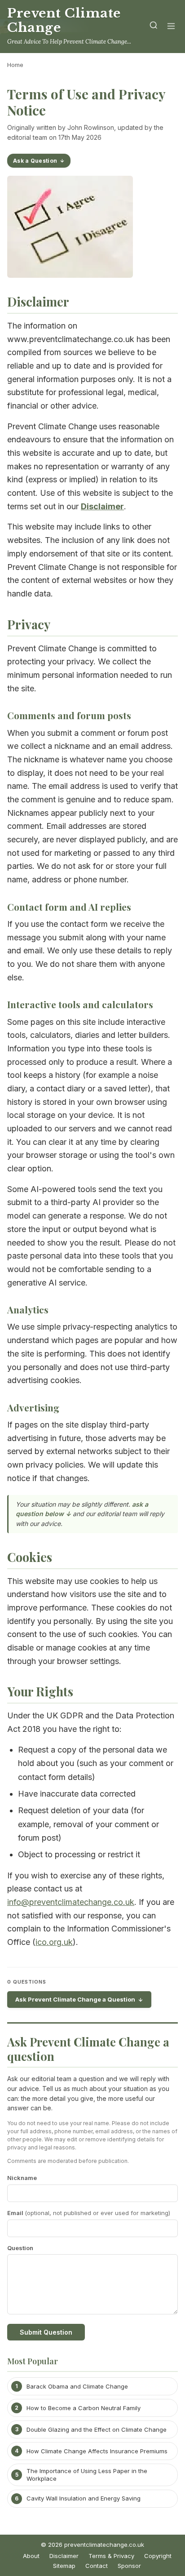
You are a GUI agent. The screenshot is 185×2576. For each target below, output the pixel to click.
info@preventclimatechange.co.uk (71, 1902)
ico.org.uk (54, 1942)
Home (15, 65)
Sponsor (129, 2566)
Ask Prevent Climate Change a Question (75, 1999)
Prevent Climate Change (64, 20)
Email (89, 2213)
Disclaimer (64, 2556)
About (31, 2556)
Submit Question (46, 2332)
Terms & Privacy (111, 2556)
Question (20, 2248)
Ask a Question (35, 161)
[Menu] (171, 27)
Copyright (158, 2556)
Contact (97, 2566)
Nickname (22, 2178)
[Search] (154, 27)
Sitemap (64, 2566)
